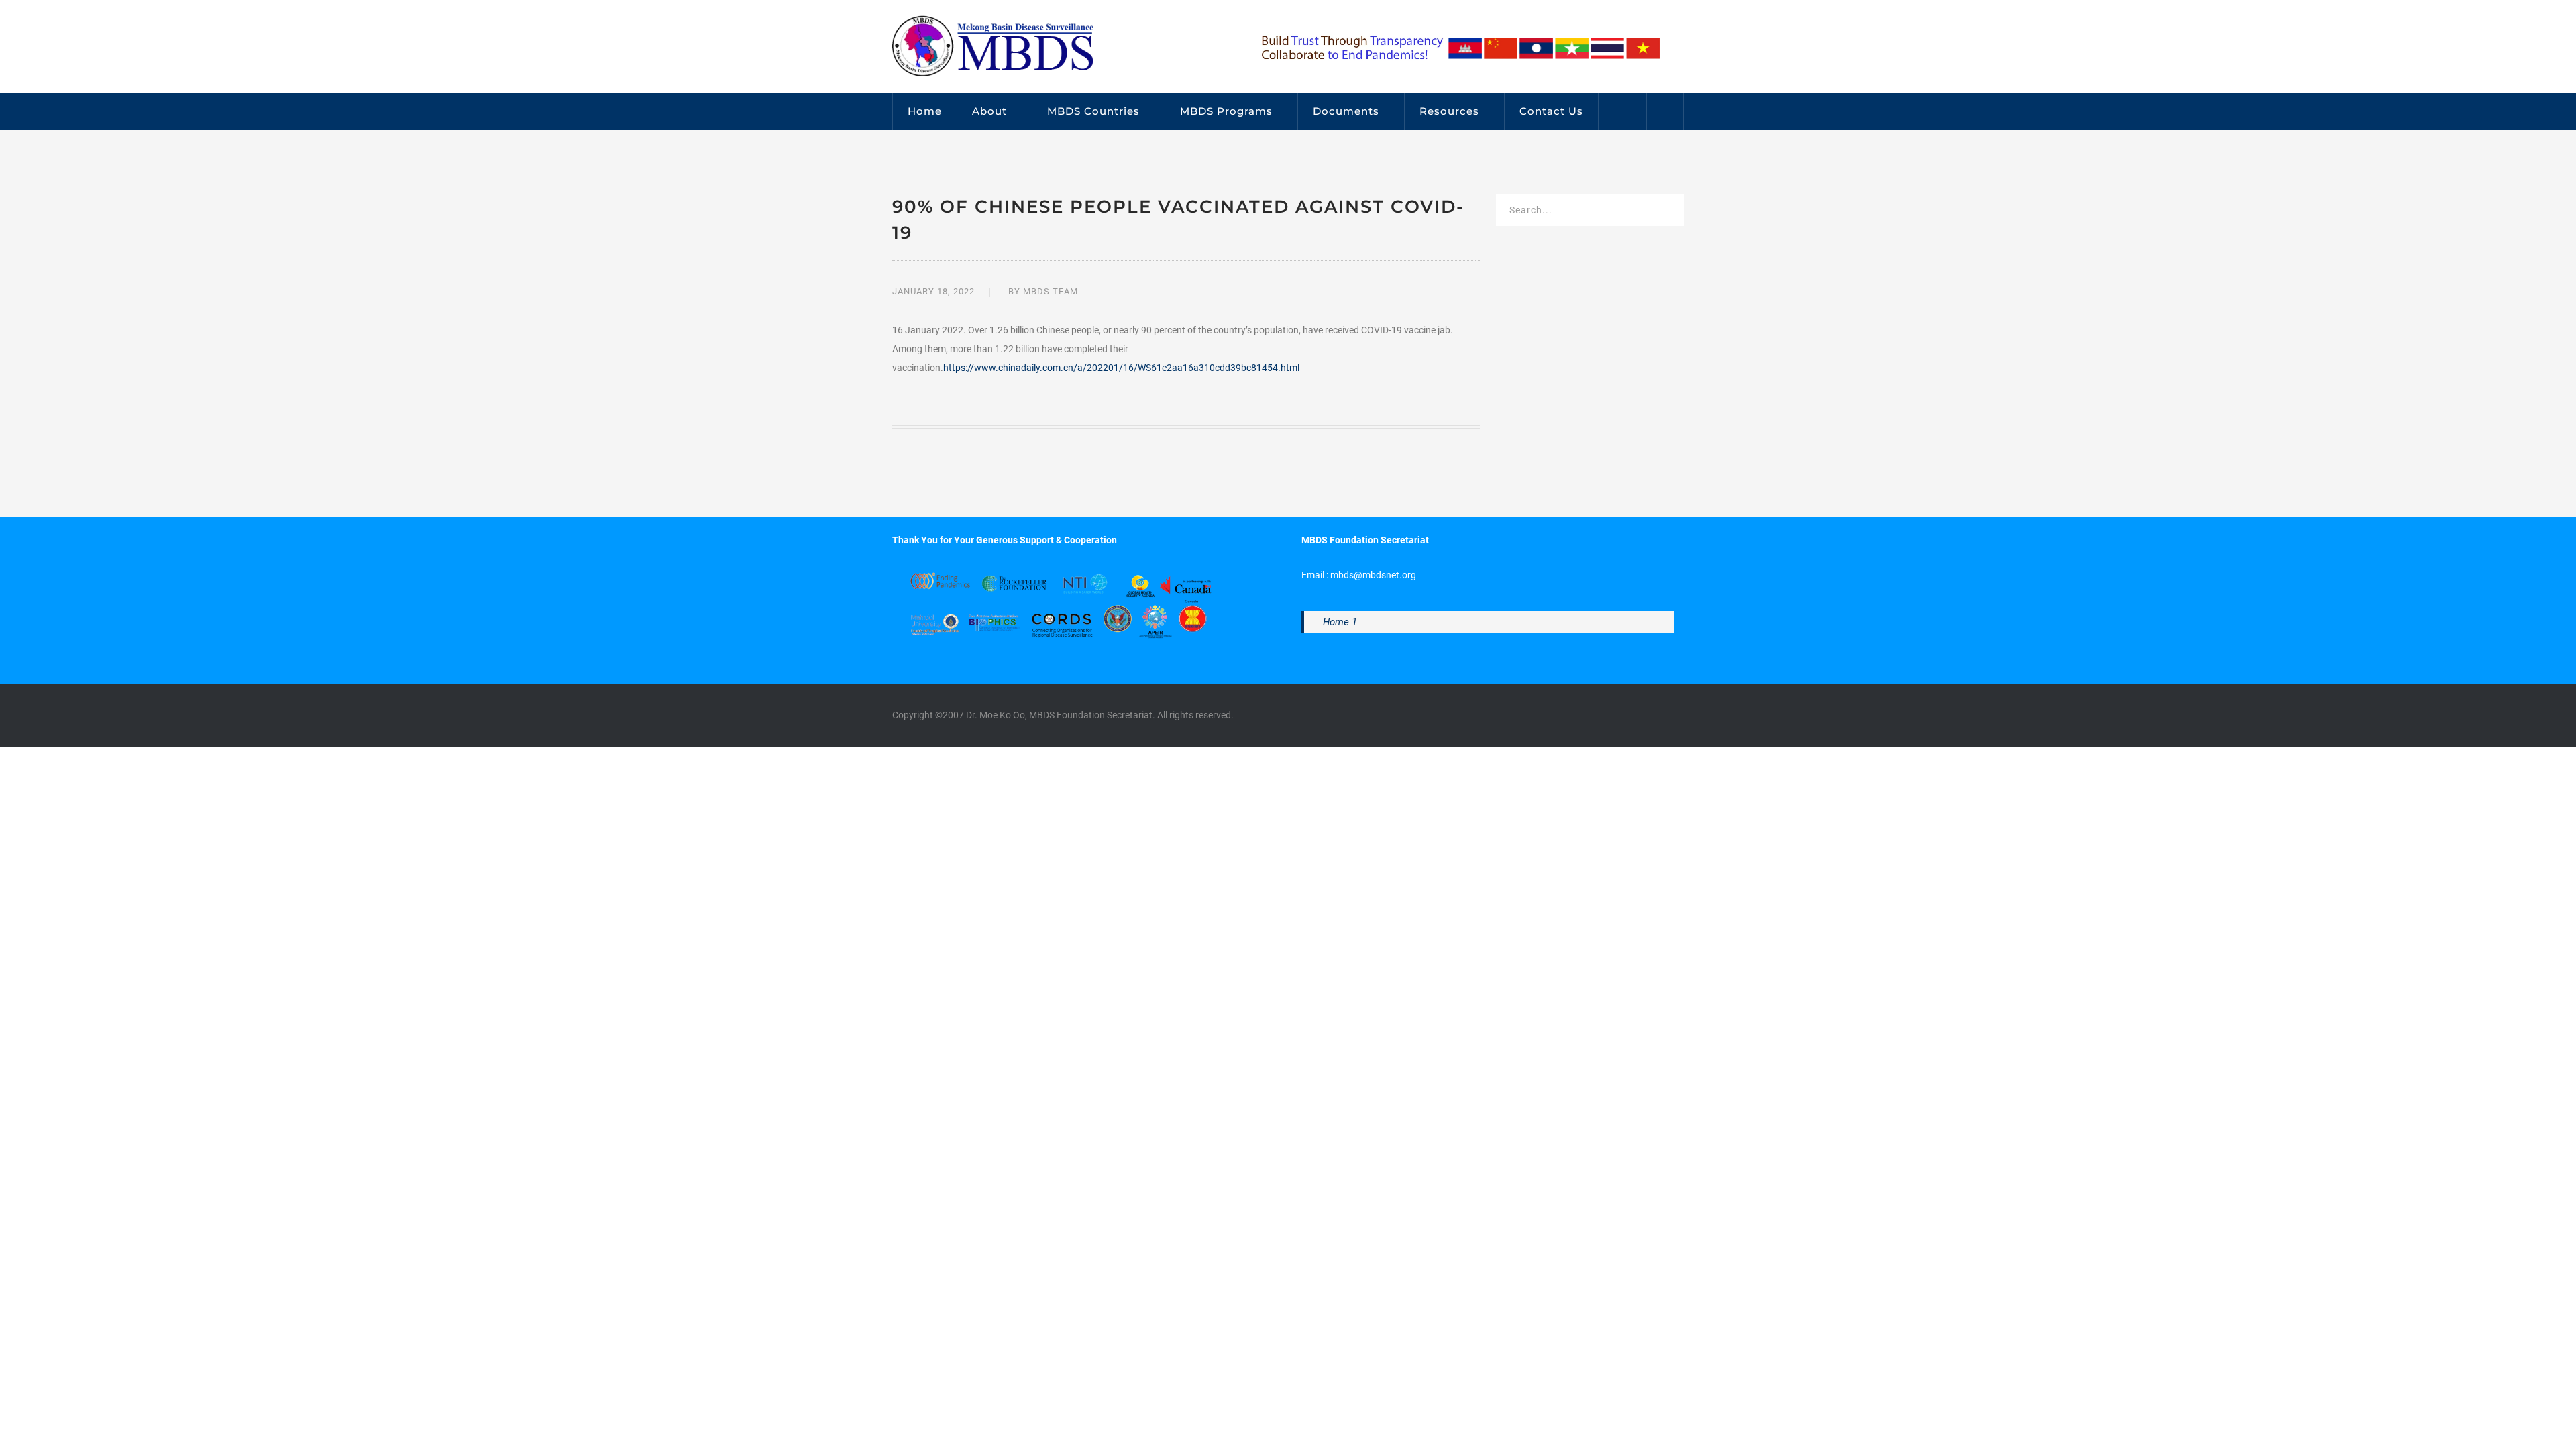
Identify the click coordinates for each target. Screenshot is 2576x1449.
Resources (1449, 111)
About (989, 111)
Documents (1346, 111)
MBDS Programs (1226, 111)
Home (925, 111)
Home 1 (1340, 622)
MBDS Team (1051, 291)
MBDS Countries (1093, 111)
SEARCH (1665, 212)
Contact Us (1551, 111)
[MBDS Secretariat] (993, 46)
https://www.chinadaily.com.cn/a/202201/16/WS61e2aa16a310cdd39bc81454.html (1121, 368)
